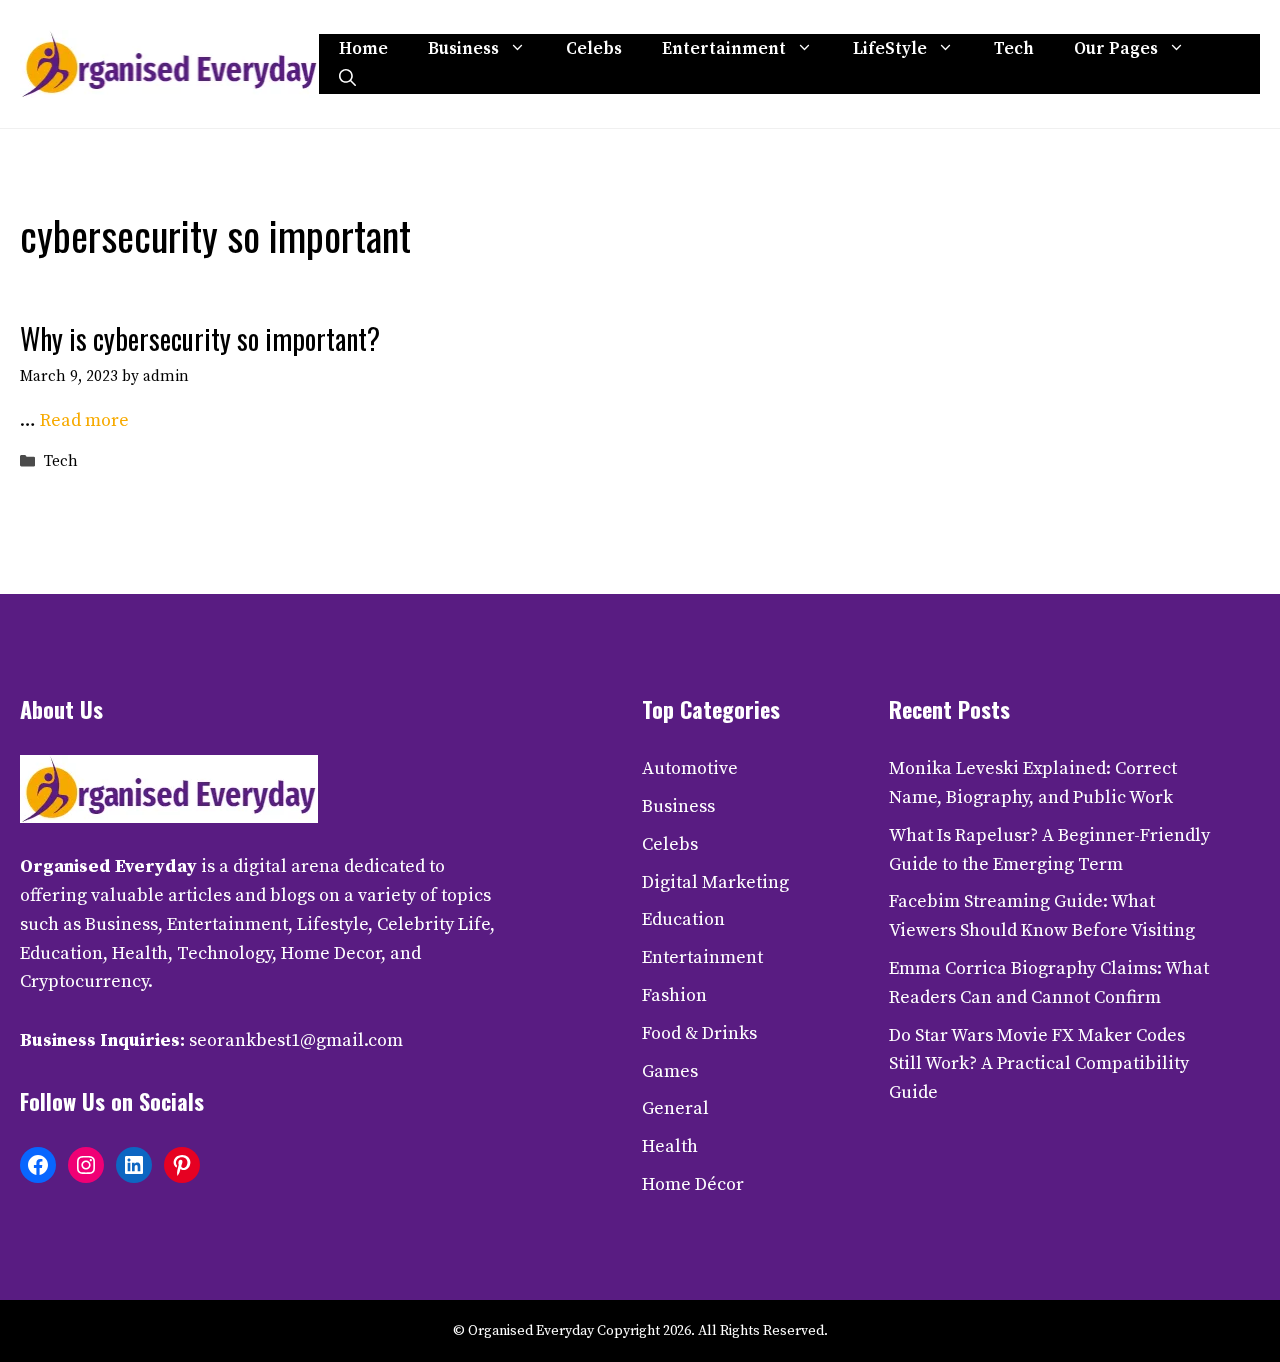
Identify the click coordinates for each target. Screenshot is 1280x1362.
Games (670, 1071)
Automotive (690, 768)
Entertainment (724, 49)
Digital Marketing (715, 882)
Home (363, 49)
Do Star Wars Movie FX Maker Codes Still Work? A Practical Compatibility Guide (1039, 1064)
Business (463, 49)
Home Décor (693, 1184)
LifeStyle (890, 49)
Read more (84, 420)
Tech (1014, 49)
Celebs (594, 49)
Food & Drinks (699, 1033)
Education (683, 919)
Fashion (674, 995)
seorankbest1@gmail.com (296, 1040)
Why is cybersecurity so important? (200, 338)
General (675, 1108)
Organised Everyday (108, 866)
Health (670, 1146)
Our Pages (1116, 49)
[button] (347, 79)
